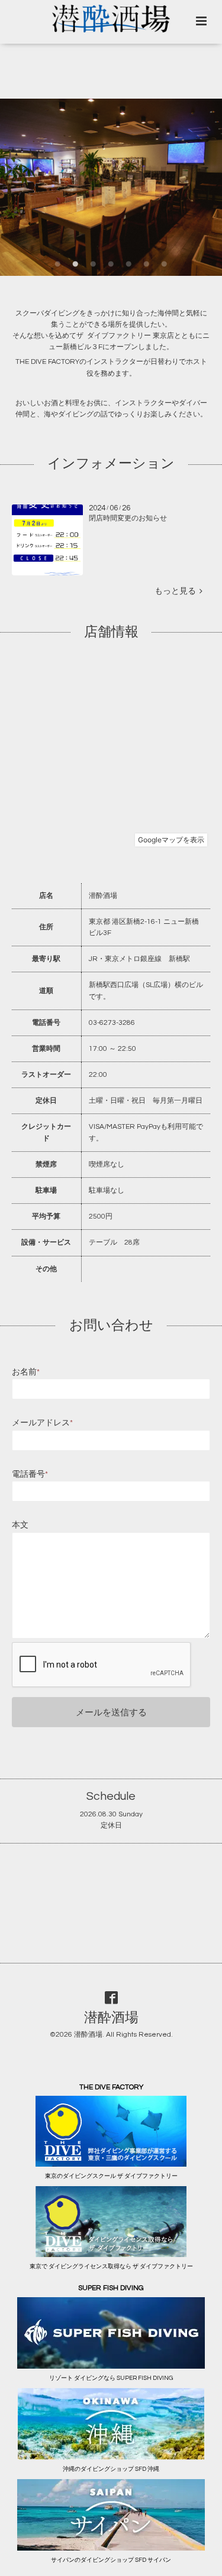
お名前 (26, 1372)
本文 (20, 1525)
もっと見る (177, 591)
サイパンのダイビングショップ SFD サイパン (111, 2560)
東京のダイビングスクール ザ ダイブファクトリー (111, 2176)
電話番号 (30, 1474)
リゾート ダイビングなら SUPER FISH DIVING (111, 2378)
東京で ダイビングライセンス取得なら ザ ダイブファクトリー (111, 2266)
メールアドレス (42, 1423)
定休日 (111, 1826)
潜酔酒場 (111, 2018)
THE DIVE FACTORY (47, 362)
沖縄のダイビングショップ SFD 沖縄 (111, 2469)
